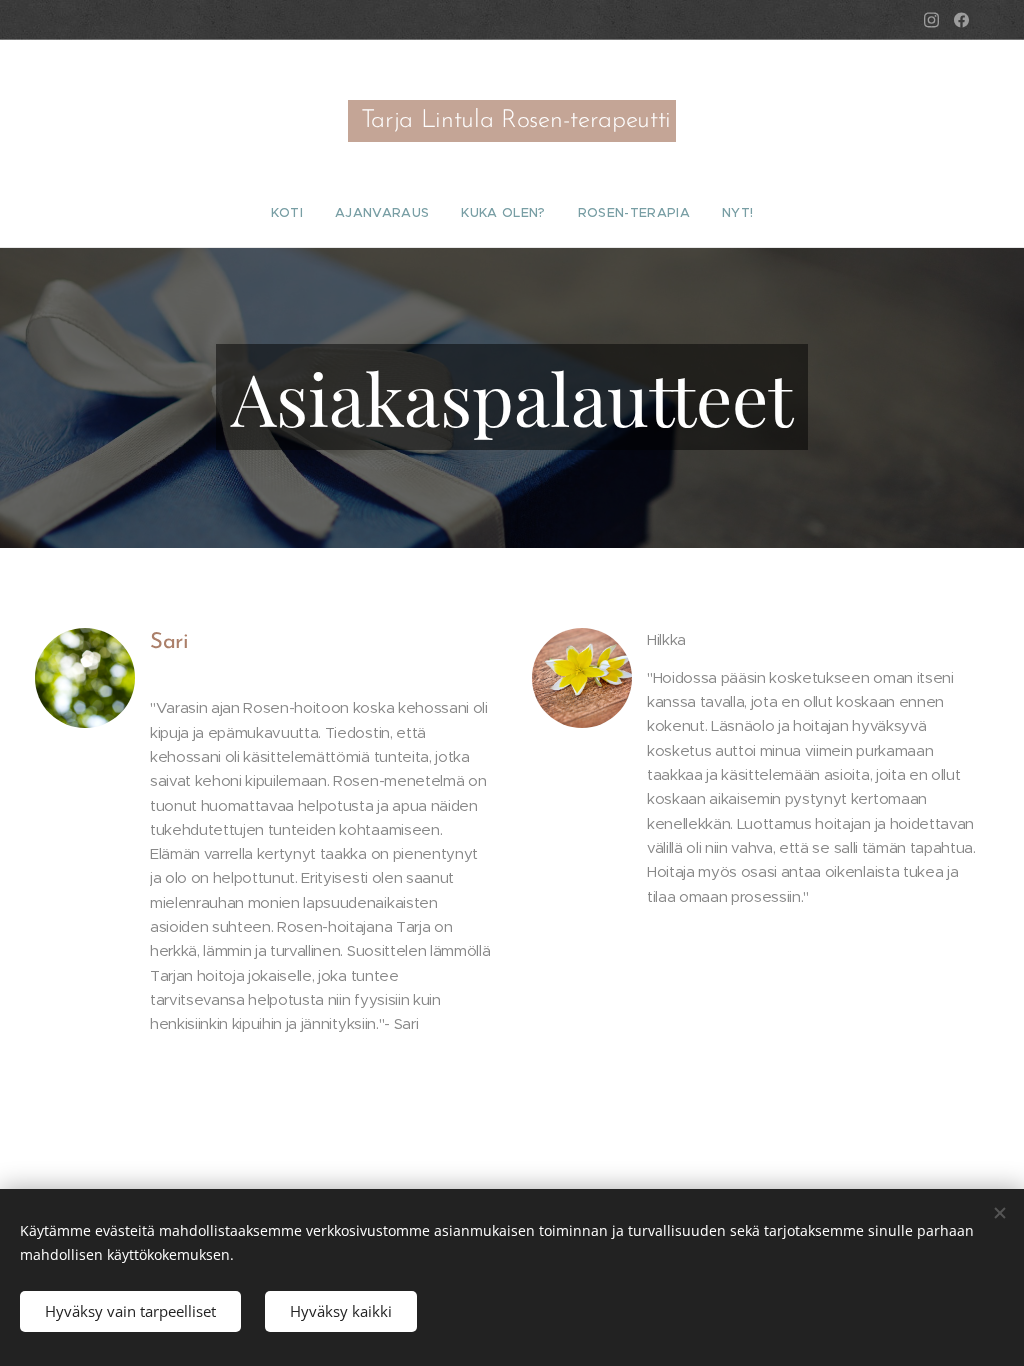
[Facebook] (961, 20)
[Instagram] (931, 20)
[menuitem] (295, 213)
